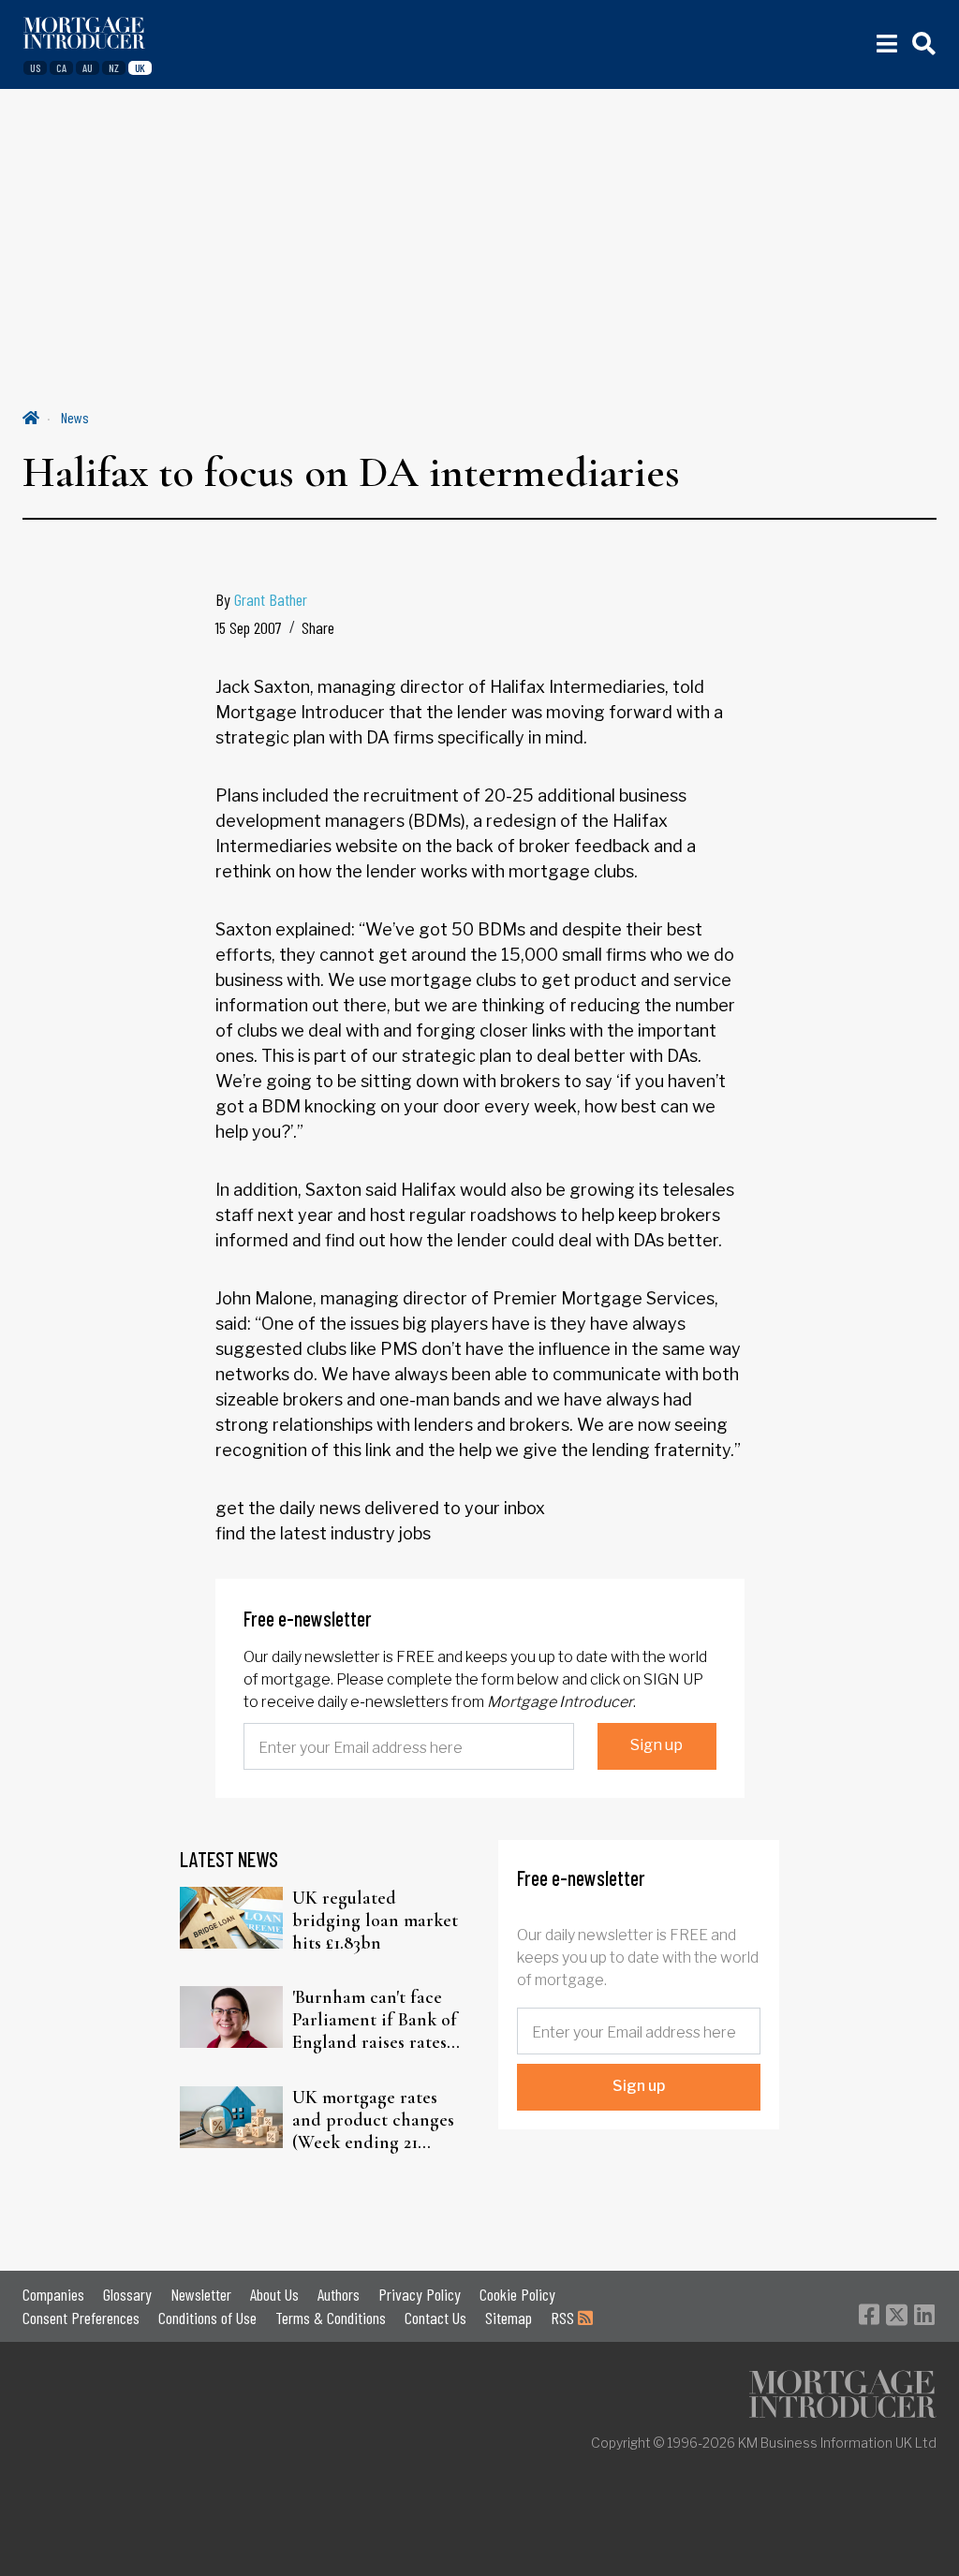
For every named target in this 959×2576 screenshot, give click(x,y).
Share (318, 627)
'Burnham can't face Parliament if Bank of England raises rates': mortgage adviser (375, 2020)
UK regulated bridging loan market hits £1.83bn (375, 1921)
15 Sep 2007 (249, 627)
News (75, 417)
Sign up (657, 1745)
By (261, 599)
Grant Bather (271, 599)
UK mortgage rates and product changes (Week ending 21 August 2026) (373, 2120)
